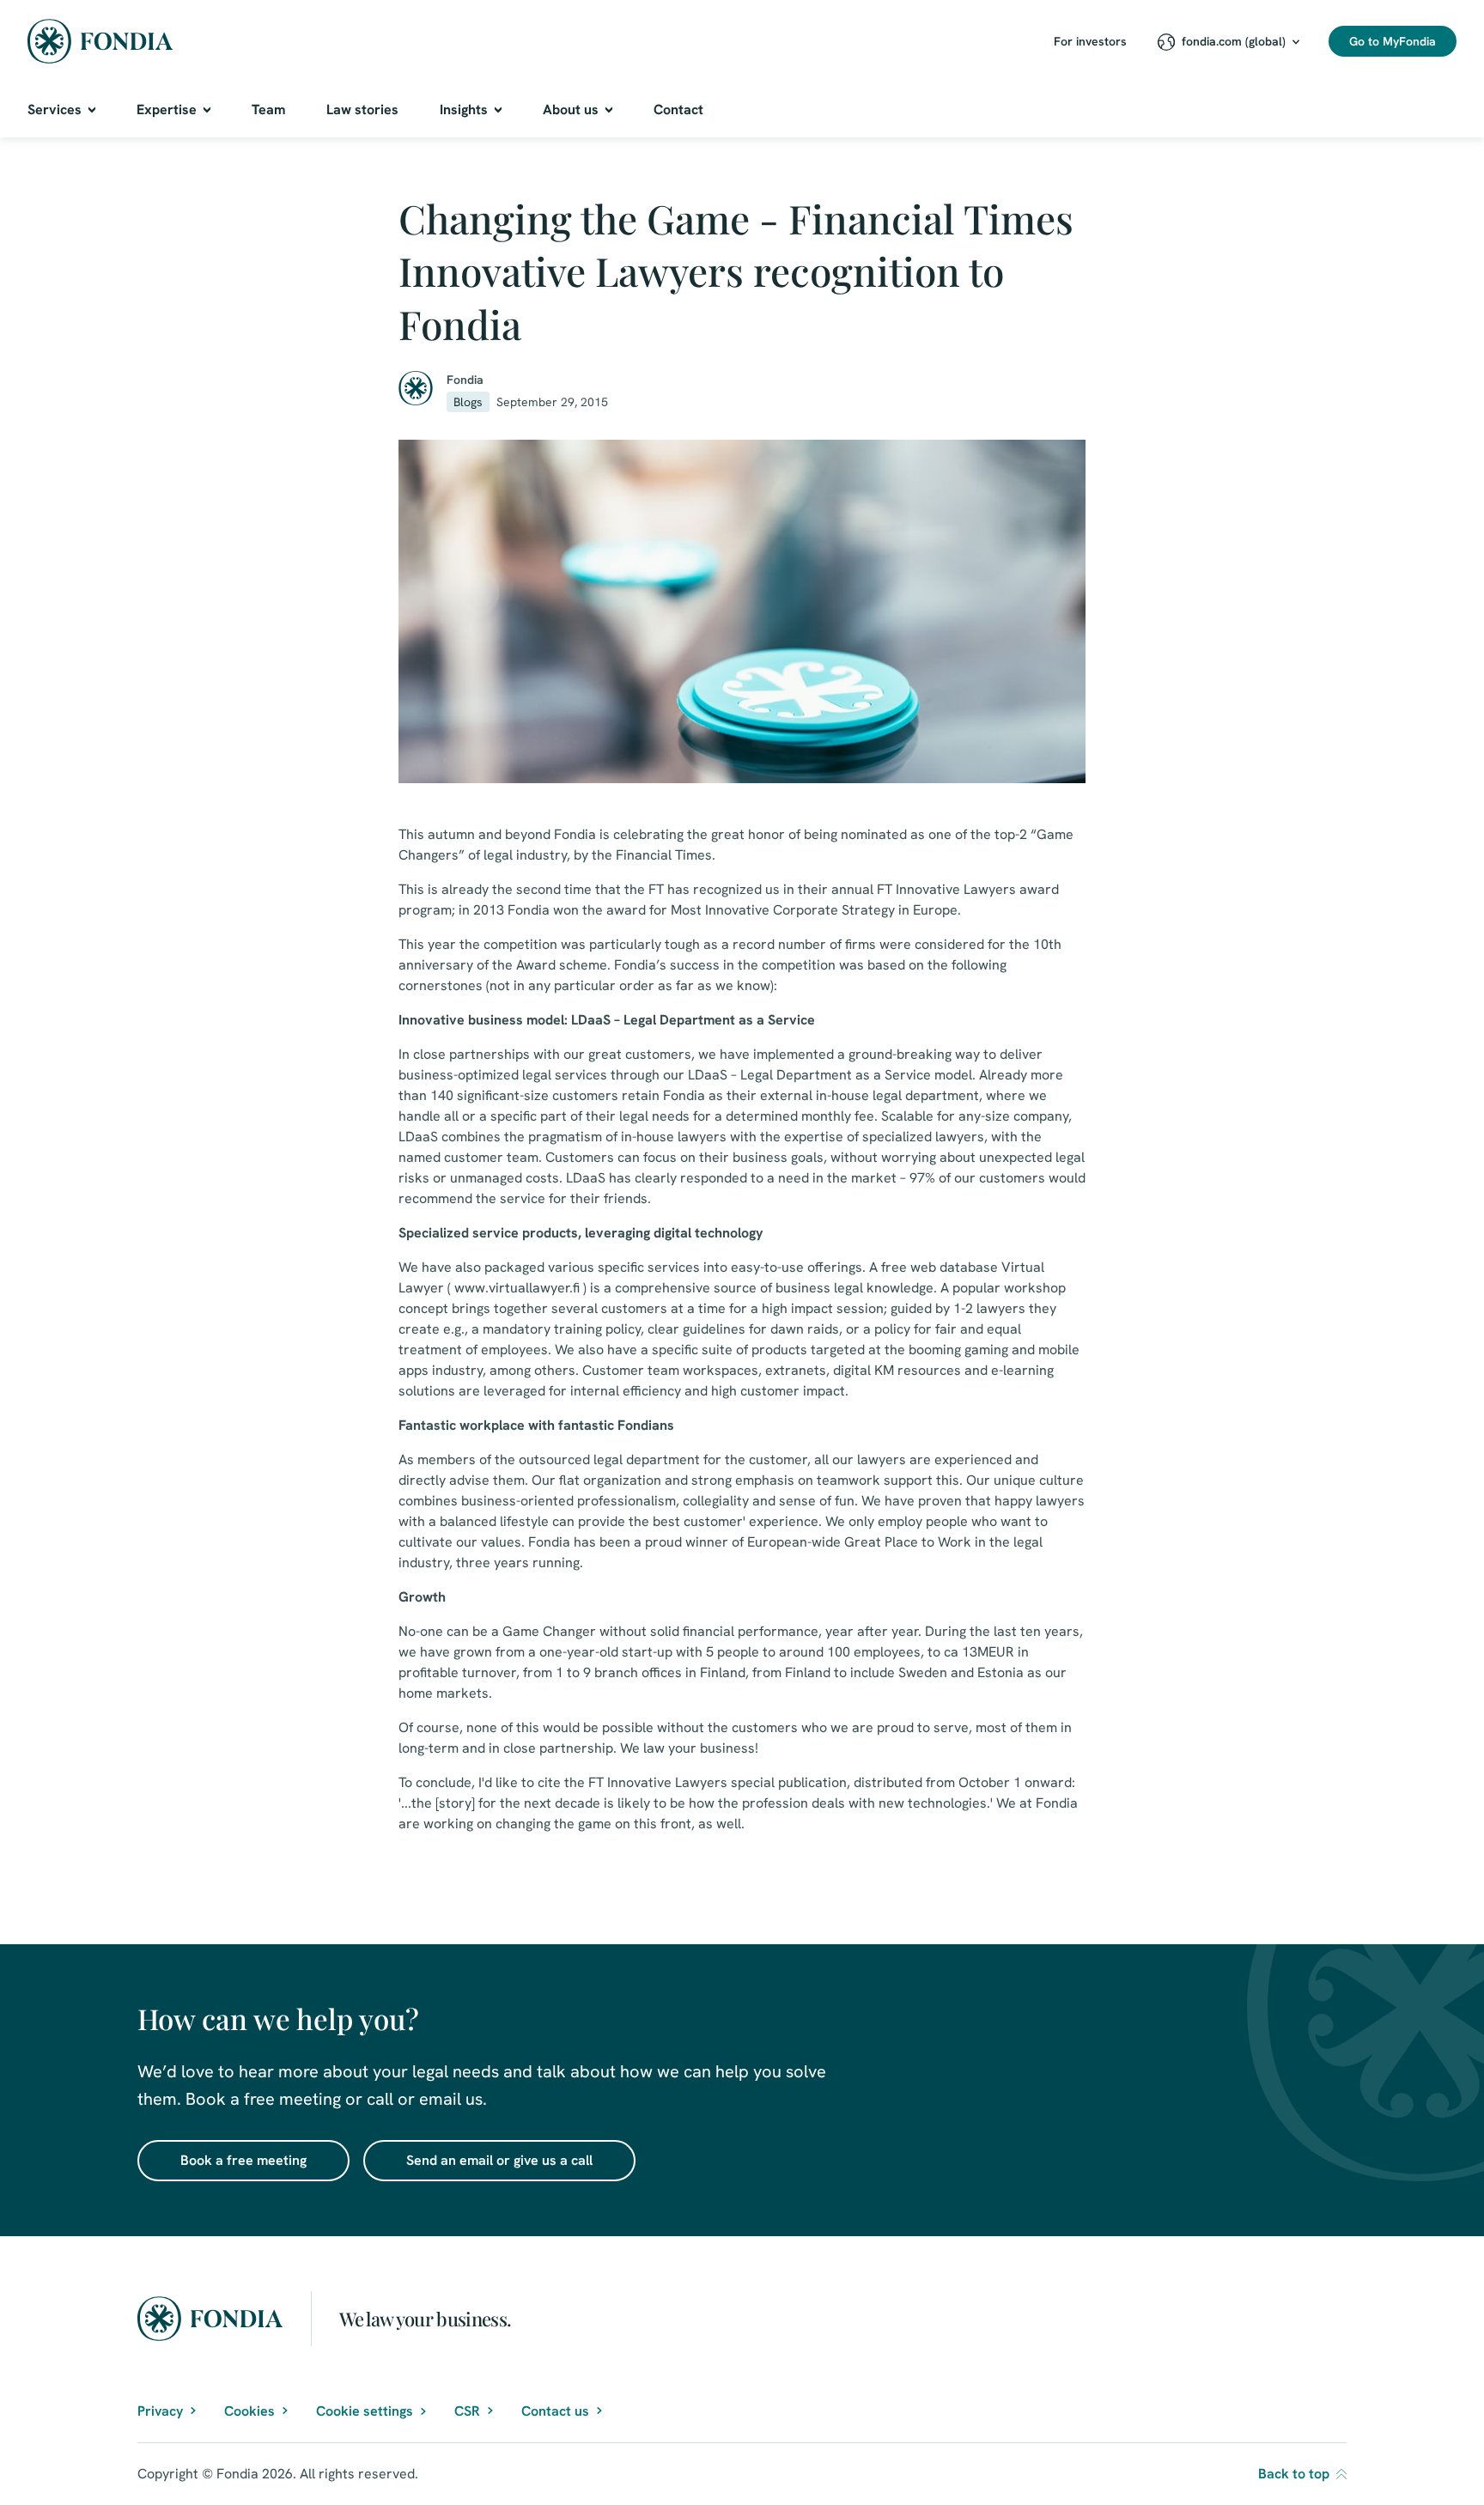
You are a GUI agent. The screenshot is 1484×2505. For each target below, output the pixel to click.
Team (268, 109)
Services (55, 109)
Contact (678, 109)
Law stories (362, 109)
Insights (464, 109)
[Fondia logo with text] (100, 41)
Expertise (167, 109)
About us (571, 109)
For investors (1090, 41)
